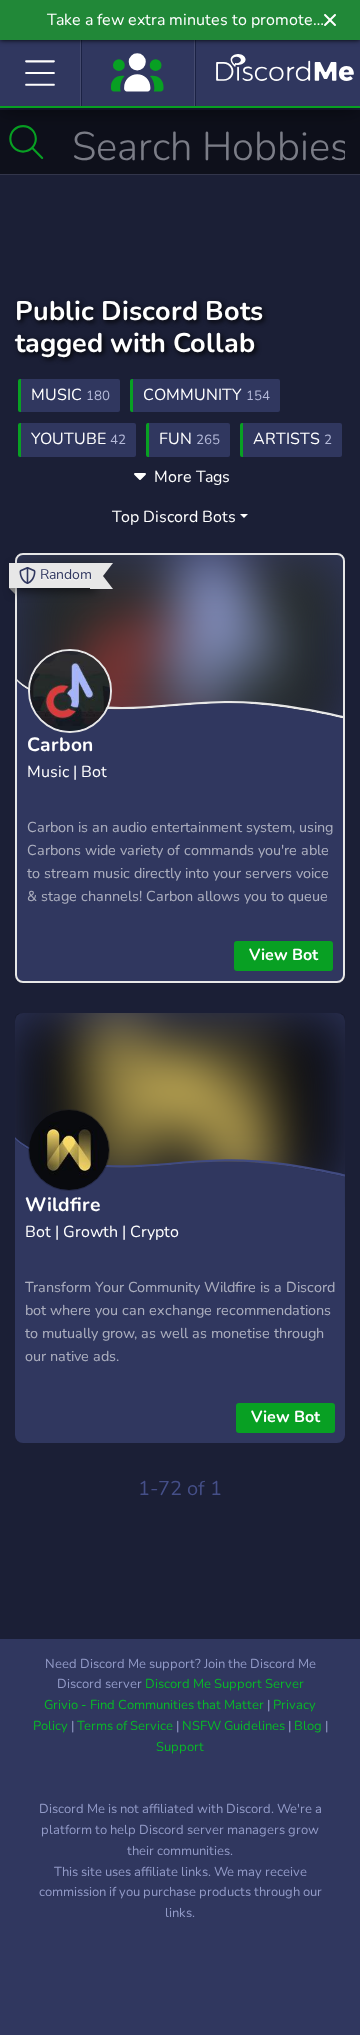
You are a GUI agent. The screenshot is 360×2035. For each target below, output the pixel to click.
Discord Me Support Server (224, 1684)
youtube (78, 439)
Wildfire (62, 1205)
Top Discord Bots (174, 517)
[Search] (26, 142)
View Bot (283, 955)
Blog (308, 1726)
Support (180, 1747)
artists (292, 439)
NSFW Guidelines (233, 1726)
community (206, 395)
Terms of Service (125, 1726)
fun (189, 439)
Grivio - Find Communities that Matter (154, 1705)
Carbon (60, 745)
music (70, 395)
